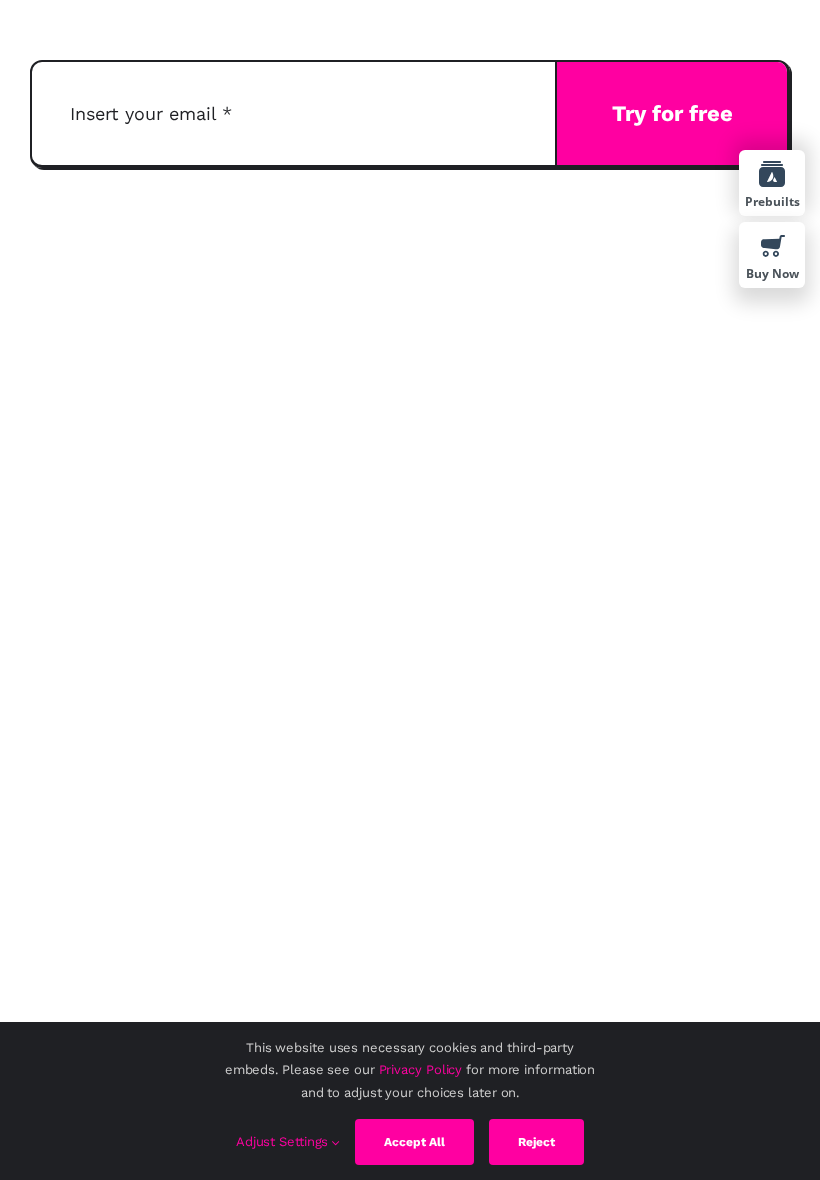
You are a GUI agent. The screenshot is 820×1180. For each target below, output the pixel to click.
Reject (536, 1142)
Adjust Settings (284, 1141)
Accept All (414, 1142)
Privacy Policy (421, 1069)
